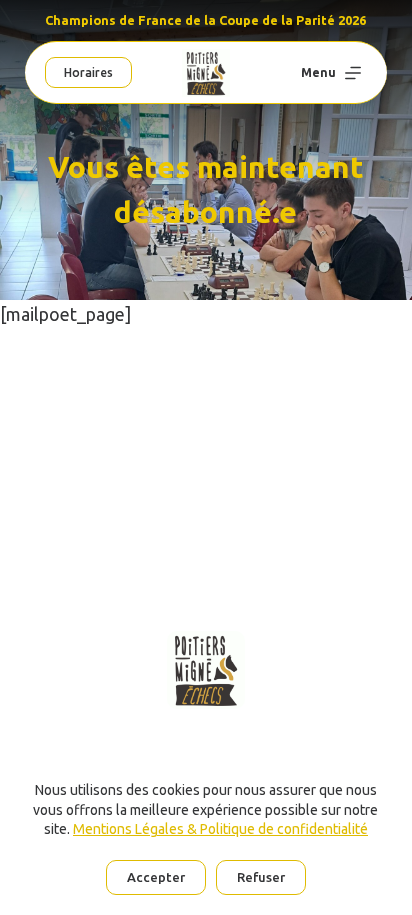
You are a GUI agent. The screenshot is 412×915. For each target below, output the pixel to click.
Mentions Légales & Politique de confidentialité (220, 829)
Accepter (156, 877)
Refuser (261, 877)
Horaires (88, 72)
